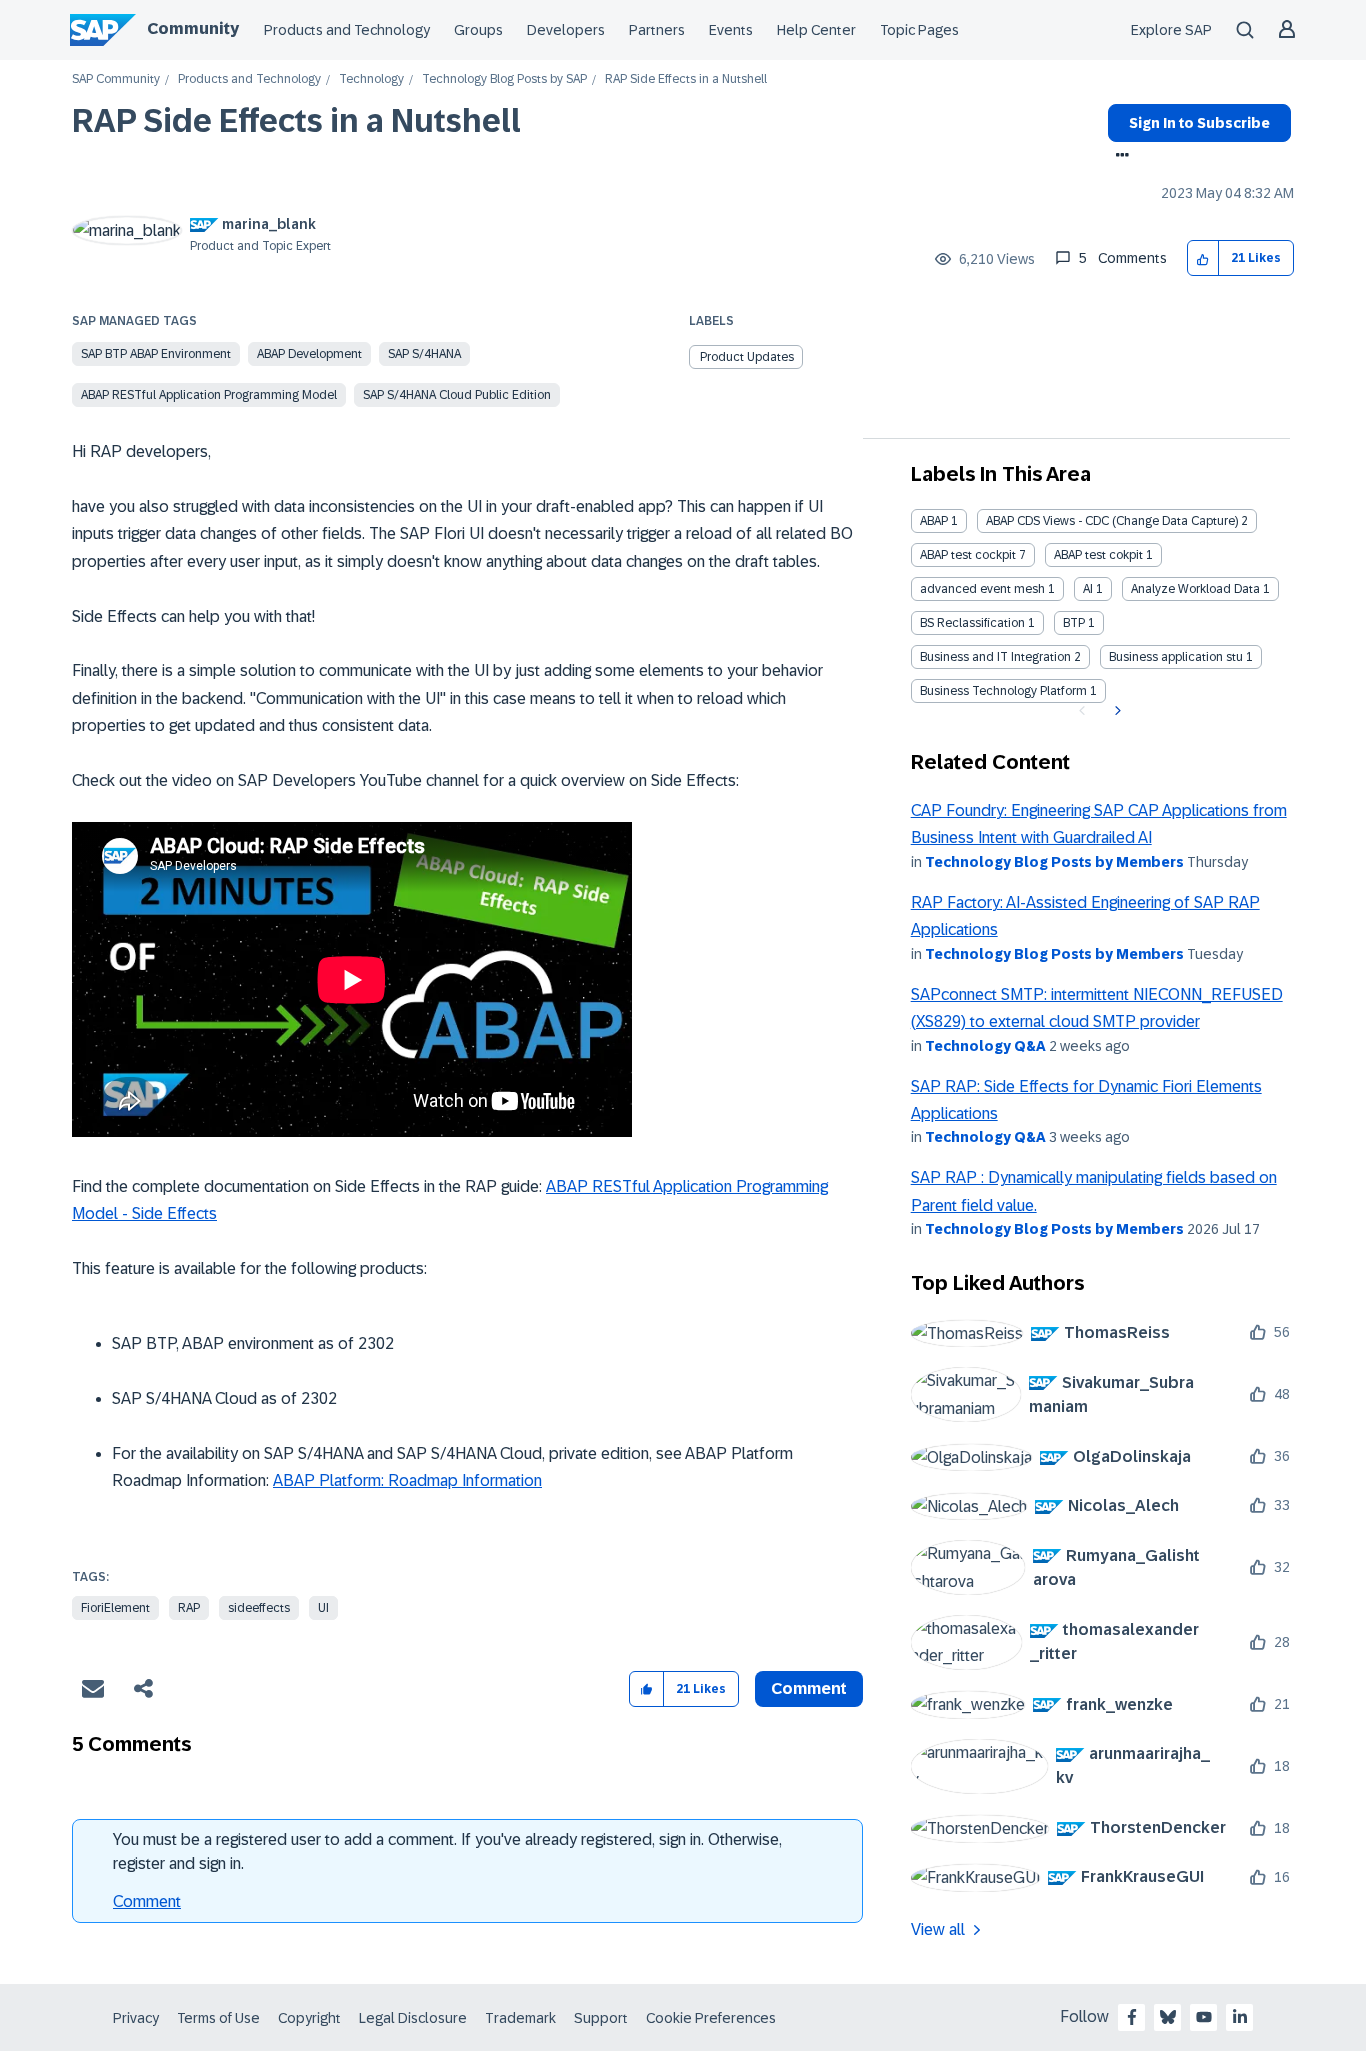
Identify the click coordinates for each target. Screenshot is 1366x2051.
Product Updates (747, 357)
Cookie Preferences (711, 2018)
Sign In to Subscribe (1199, 123)
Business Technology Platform (1003, 691)
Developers (566, 30)
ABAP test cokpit (1098, 555)
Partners (657, 30)
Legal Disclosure (413, 2018)
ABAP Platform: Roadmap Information (407, 1480)
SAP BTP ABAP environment (156, 354)
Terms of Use (218, 2018)
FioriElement (115, 1608)
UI (323, 1608)
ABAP (934, 521)
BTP (1074, 623)
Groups (478, 30)
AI (1088, 589)
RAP (189, 1608)
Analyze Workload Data (1195, 589)
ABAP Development (309, 354)
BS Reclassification (972, 623)
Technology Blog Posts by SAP (504, 79)
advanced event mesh (982, 589)
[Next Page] (1115, 711)
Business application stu (1176, 657)
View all (938, 1929)
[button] (1203, 258)
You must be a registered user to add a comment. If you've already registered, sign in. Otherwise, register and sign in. (447, 1851)
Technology (371, 79)
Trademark (520, 2018)
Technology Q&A (985, 1046)
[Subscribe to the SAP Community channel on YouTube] (1204, 2017)
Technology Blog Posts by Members (1054, 862)
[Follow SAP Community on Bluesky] (1168, 2017)
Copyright (309, 2018)
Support (601, 2018)
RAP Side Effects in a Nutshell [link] (686, 79)
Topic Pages (919, 30)
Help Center (816, 30)
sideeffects (259, 1608)
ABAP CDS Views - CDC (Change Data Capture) (1112, 521)
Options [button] (1118, 157)
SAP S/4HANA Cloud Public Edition (457, 395)
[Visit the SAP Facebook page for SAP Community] (1132, 2017)
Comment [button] (809, 1688)
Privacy (136, 2018)
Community (193, 28)
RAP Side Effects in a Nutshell (296, 121)
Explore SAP (1171, 30)
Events (731, 30)
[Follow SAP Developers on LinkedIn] (1240, 2017)
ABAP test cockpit (968, 555)
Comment (147, 1901)
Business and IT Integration (995, 657)
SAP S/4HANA (424, 354)
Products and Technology (347, 30)
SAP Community (116, 79)
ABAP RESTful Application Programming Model (209, 395)
